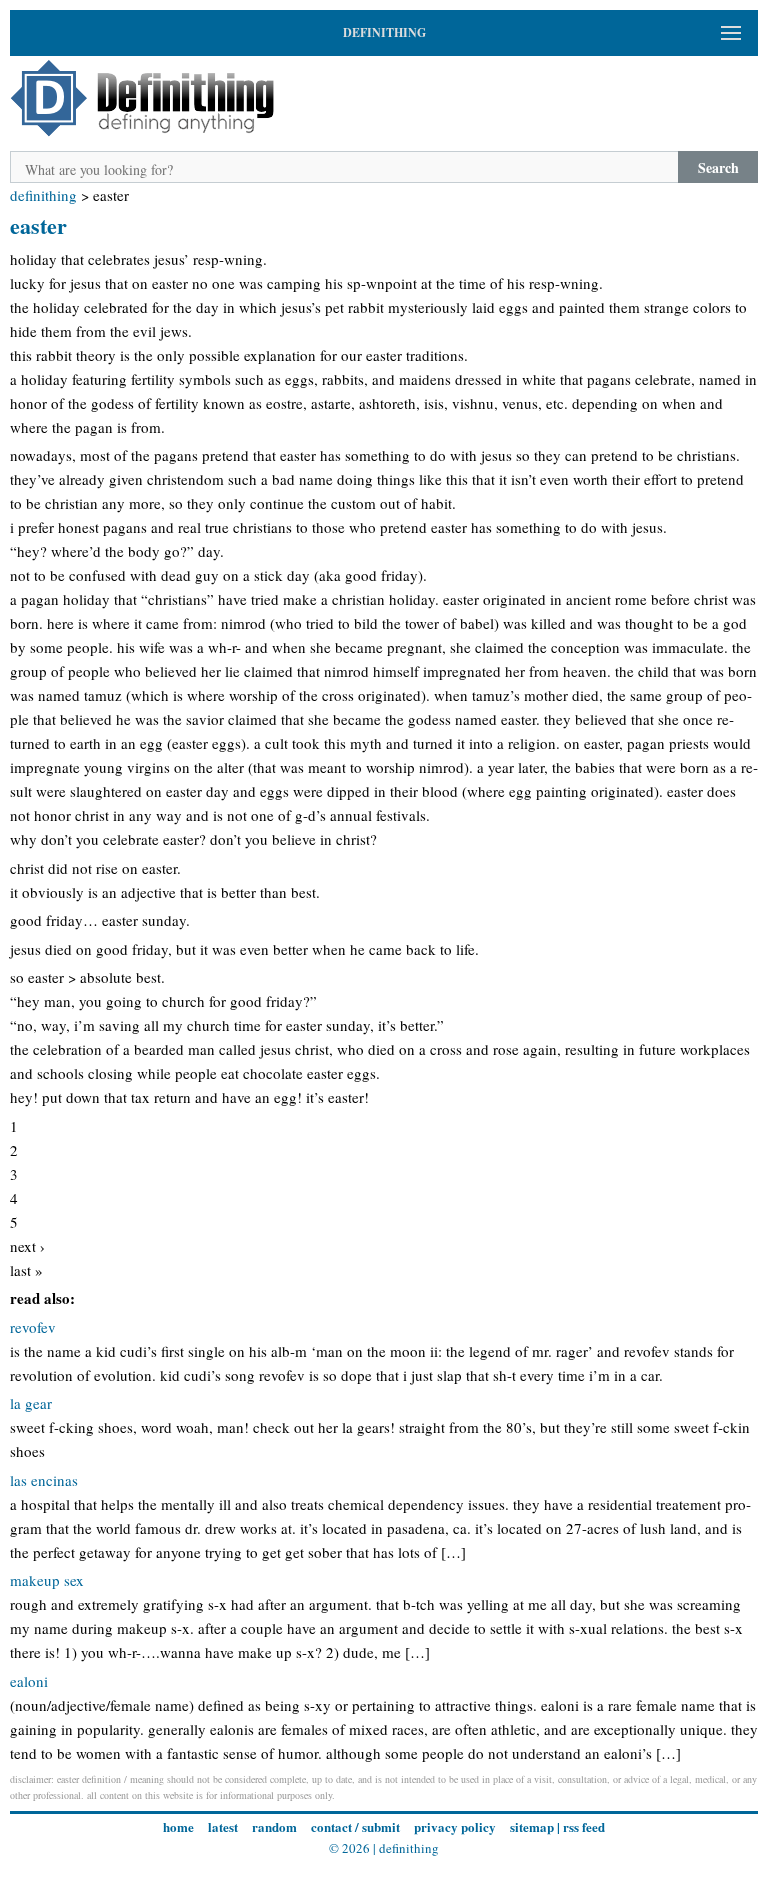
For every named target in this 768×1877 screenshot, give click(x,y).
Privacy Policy (455, 1826)
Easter (38, 225)
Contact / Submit (355, 1826)
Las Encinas (44, 1480)
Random (274, 1826)
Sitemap (532, 1826)
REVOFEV (33, 1327)
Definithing (43, 195)
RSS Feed (584, 1826)
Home (178, 1826)
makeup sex (47, 1580)
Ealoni (29, 1681)
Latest (223, 1826)
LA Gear (31, 1403)
